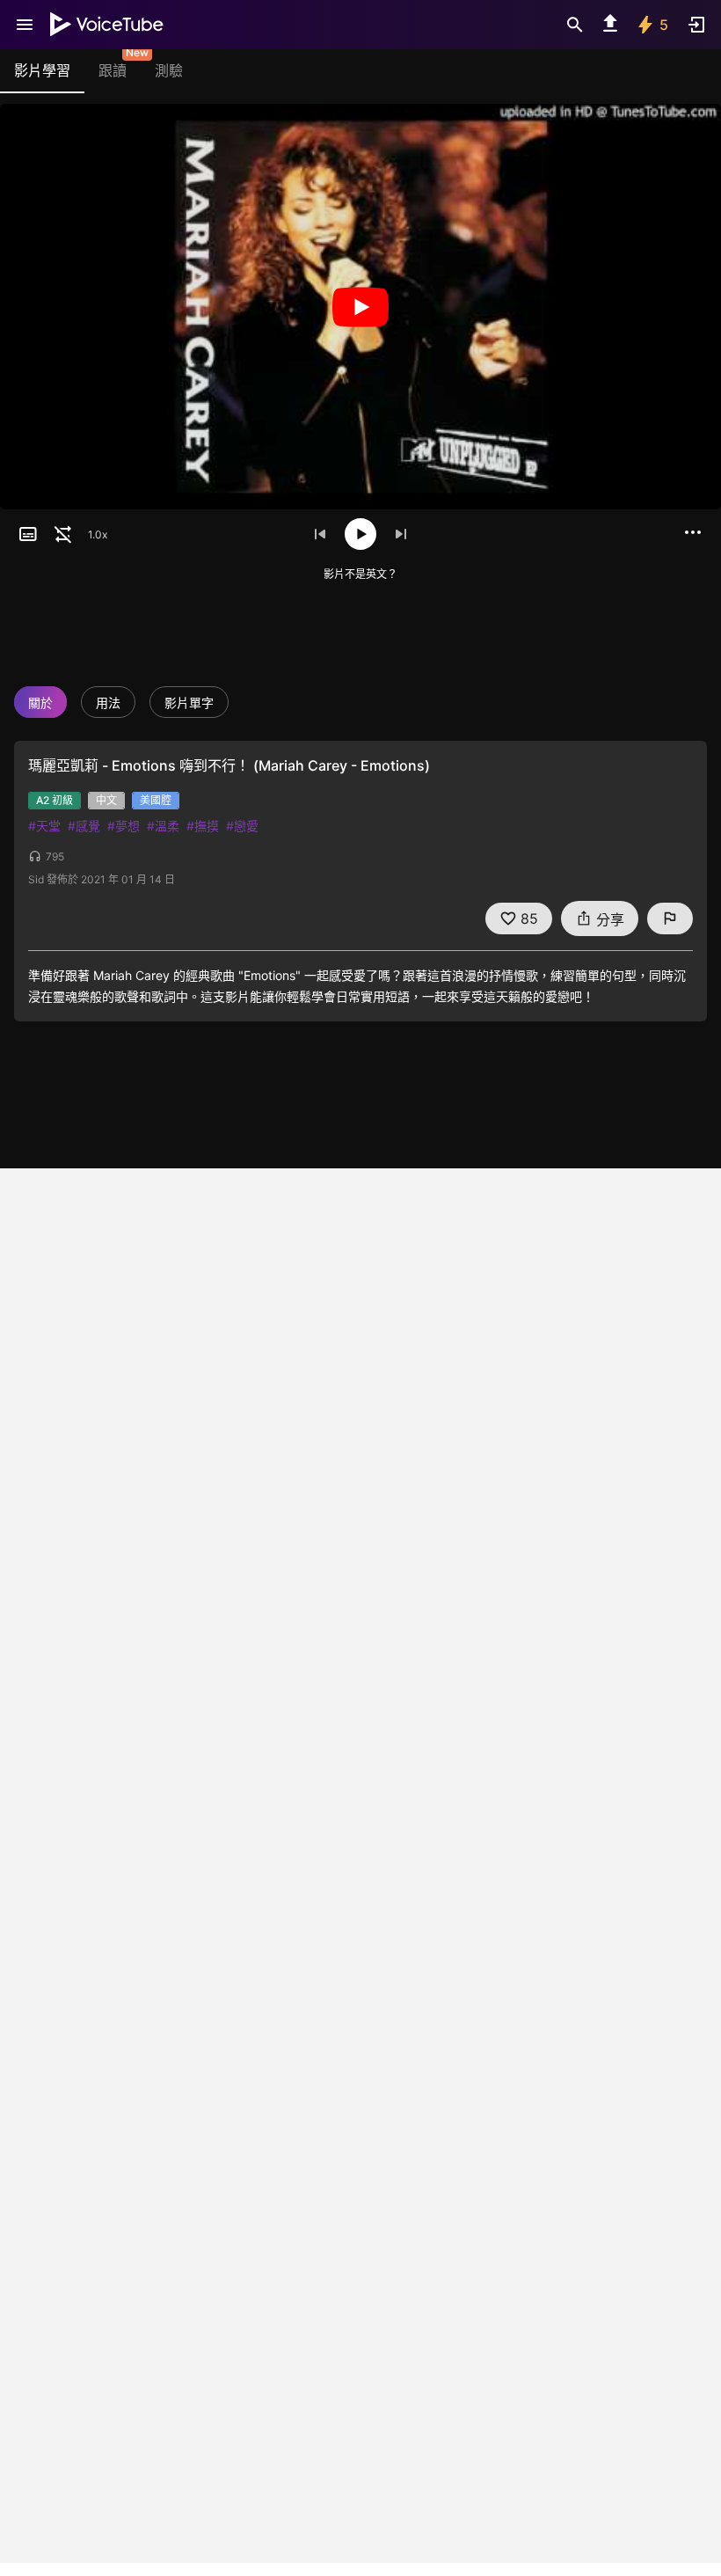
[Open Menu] (25, 25)
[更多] (693, 532)
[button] (28, 534)
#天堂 (44, 826)
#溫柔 (163, 826)
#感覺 (84, 826)
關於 (40, 703)
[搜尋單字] (575, 25)
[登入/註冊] (696, 25)
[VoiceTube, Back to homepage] (107, 25)
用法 (108, 703)
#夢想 (124, 826)
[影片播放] (360, 307)
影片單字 (189, 703)
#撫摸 (203, 826)
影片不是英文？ (360, 574)
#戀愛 (242, 826)
